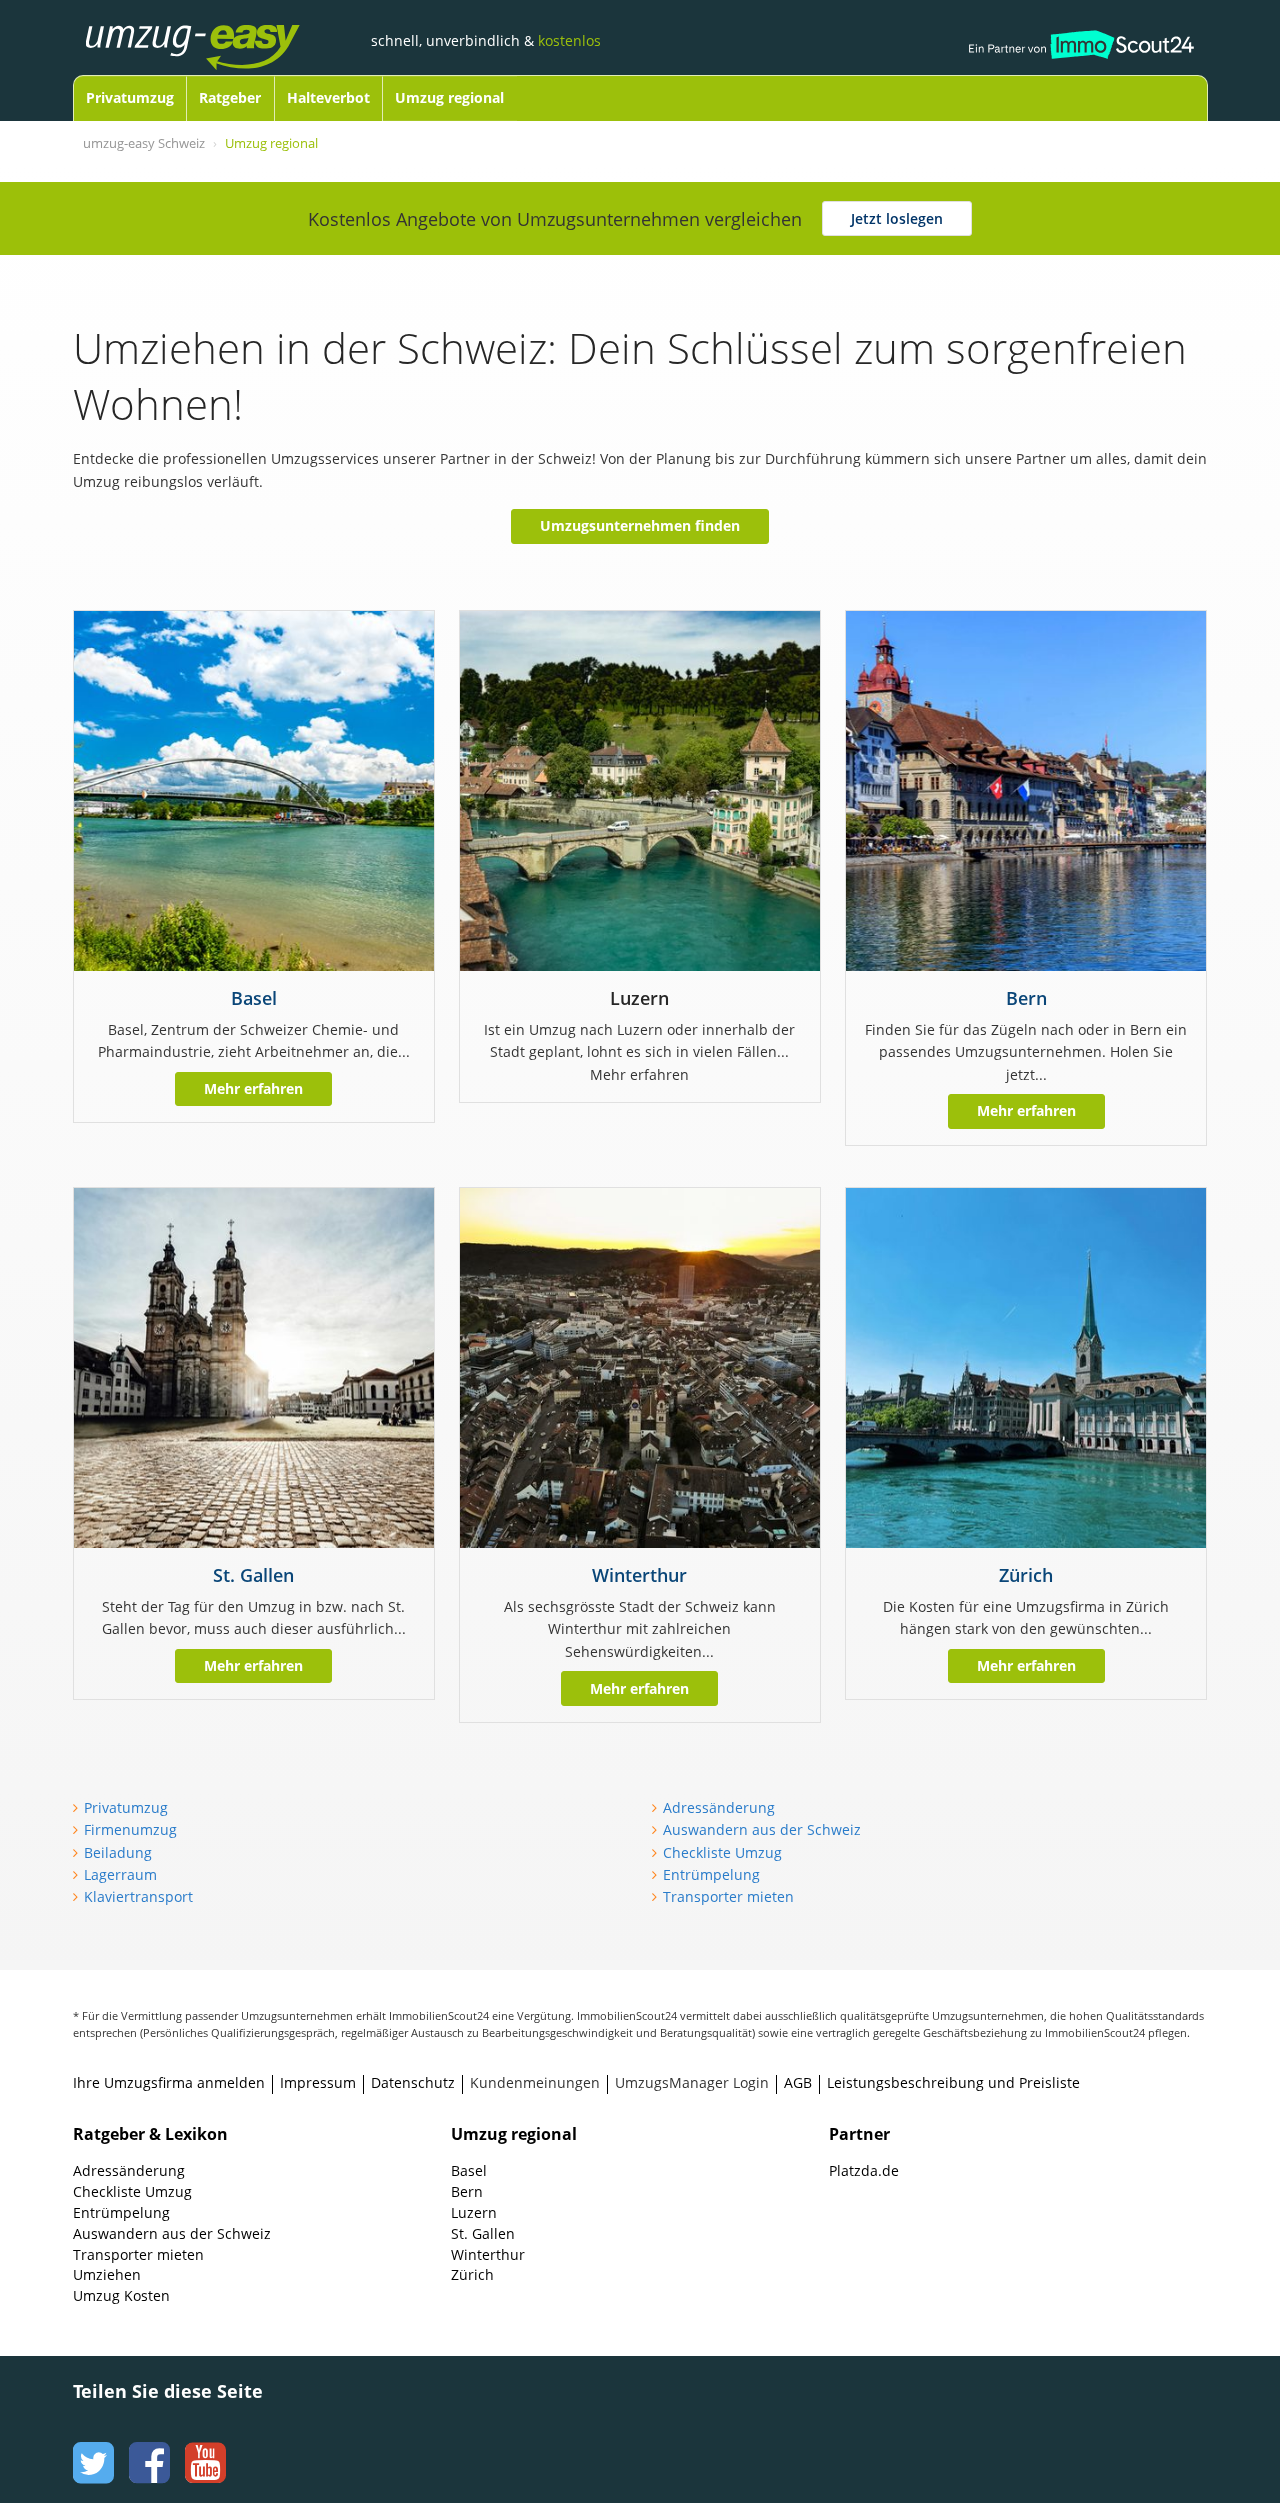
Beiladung (118, 1852)
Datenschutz (413, 2082)
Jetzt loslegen (897, 218)
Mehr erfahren (253, 1088)
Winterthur (639, 1575)
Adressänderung (719, 1807)
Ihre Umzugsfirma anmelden (169, 2082)
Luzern (474, 2212)
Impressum (318, 2082)
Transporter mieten (728, 1896)
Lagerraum (120, 1874)
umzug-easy (223, 27)
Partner (859, 2134)
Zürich (1026, 1575)
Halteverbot (328, 97)
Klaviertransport (138, 1896)
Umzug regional (449, 97)
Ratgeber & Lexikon (150, 2134)
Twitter (91, 2444)
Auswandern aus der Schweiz (762, 1829)
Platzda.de (864, 2170)
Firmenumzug (130, 1829)
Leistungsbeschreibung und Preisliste (953, 2082)
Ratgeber (230, 97)
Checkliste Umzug (722, 1852)
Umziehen (107, 2274)
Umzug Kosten (121, 2295)
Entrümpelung (711, 1874)
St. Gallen (253, 1575)
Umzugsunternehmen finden (640, 525)
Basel (254, 998)
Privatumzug (130, 97)
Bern (1026, 998)
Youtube (203, 2444)
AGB (798, 2082)
